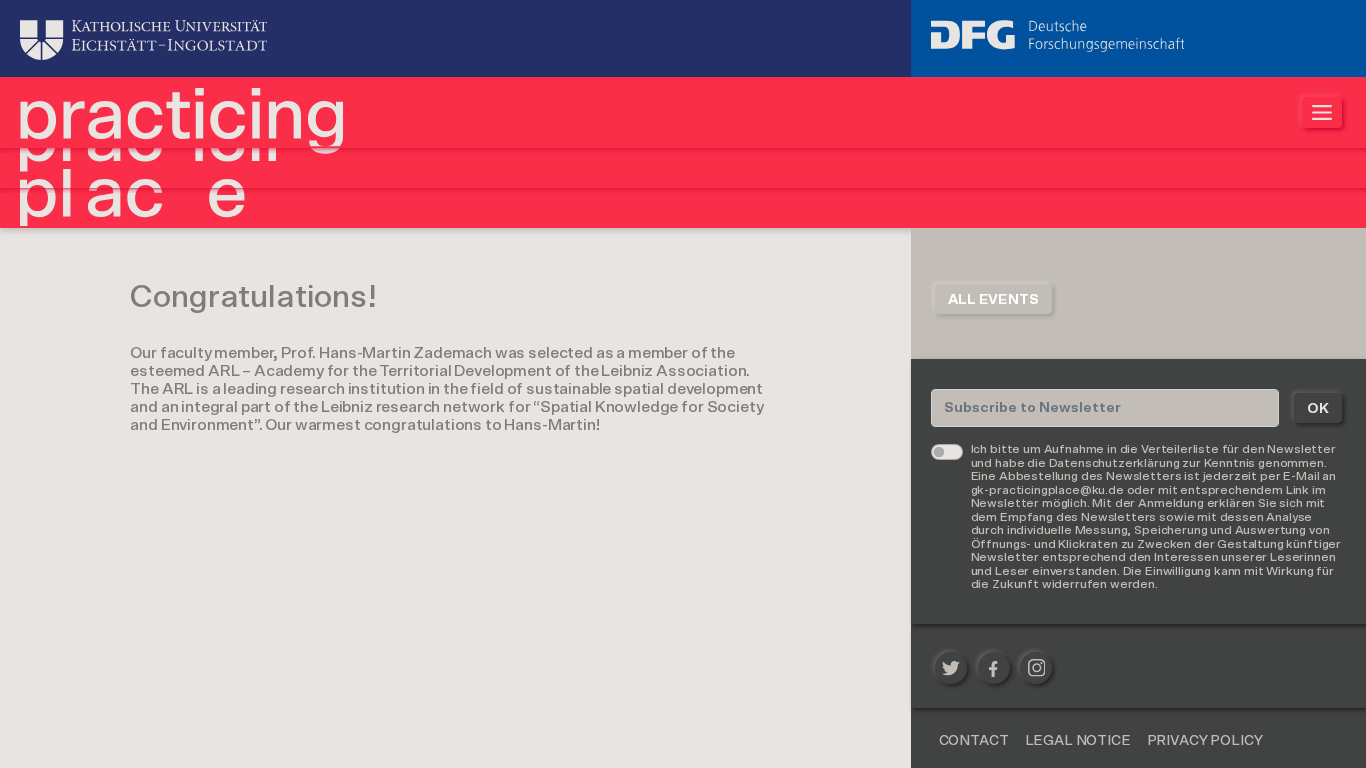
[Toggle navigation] (1322, 112)
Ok (1318, 409)
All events (993, 300)
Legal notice (1078, 741)
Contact (974, 741)
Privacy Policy (1205, 741)
